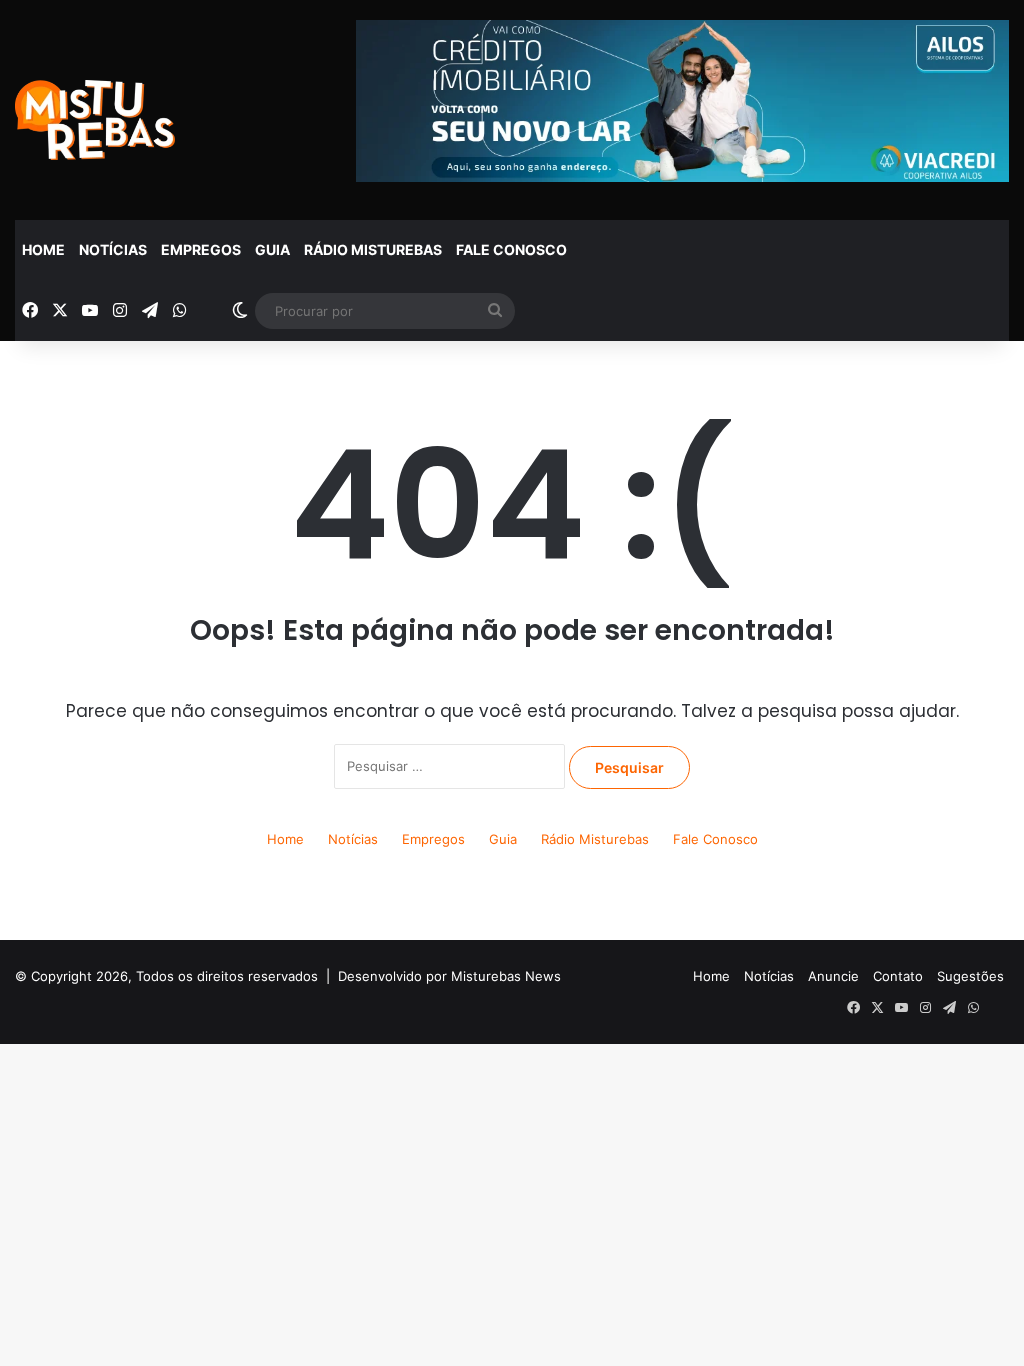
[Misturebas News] (95, 120)
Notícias (113, 249)
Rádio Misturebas (373, 249)
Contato (898, 976)
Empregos (201, 249)
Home (43, 249)
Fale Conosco (511, 249)
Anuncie (833, 976)
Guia (272, 249)
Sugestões (970, 976)
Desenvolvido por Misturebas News (449, 976)
